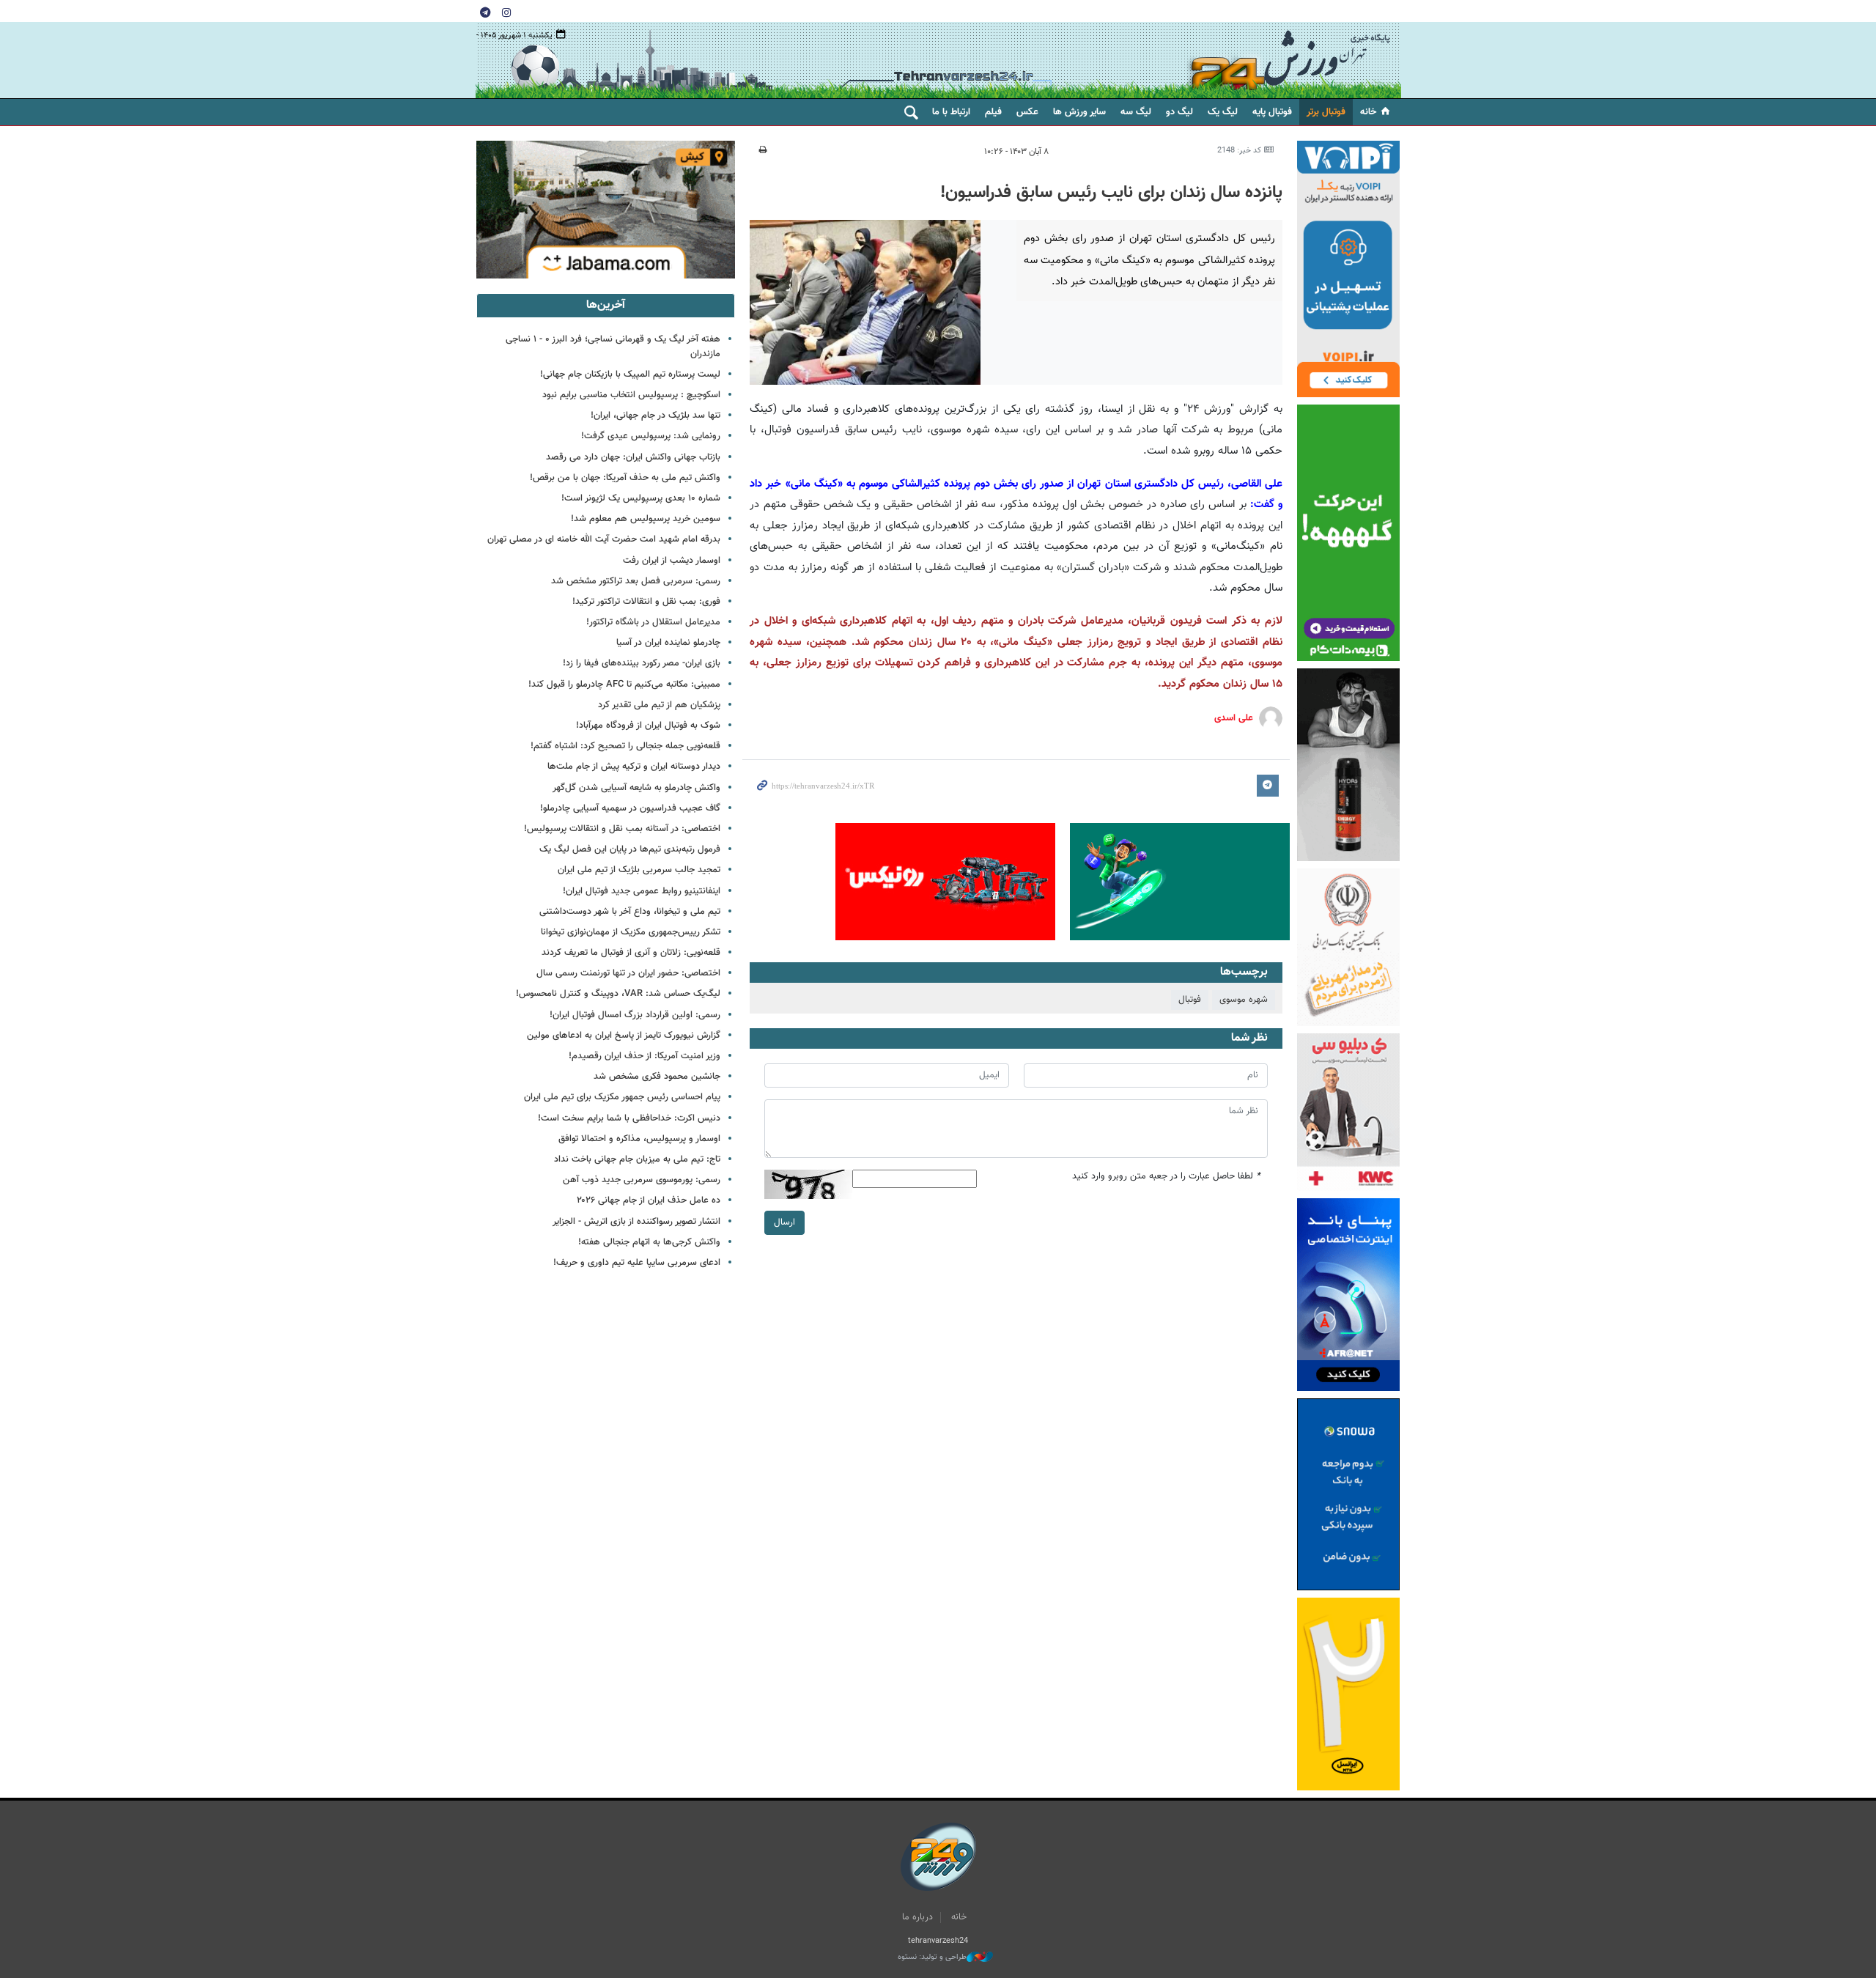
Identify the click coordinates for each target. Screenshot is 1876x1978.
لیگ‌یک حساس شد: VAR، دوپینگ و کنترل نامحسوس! (618, 994)
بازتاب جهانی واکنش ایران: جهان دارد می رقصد (633, 457)
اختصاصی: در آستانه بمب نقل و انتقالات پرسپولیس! (622, 829)
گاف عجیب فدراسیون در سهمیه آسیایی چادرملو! (630, 808)
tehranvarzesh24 (1290, 60)
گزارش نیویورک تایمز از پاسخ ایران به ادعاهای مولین (624, 1036)
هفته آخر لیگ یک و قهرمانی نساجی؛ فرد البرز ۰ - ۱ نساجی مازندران (613, 346)
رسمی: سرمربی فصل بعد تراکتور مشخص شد (636, 581)
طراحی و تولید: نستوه (932, 1957)
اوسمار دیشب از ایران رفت (672, 561)
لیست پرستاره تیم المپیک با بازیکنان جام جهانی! (630, 374)
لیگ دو (1179, 112)
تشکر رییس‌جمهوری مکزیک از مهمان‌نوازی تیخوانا (631, 932)
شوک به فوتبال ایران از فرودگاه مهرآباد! (648, 726)
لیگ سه (1136, 112)
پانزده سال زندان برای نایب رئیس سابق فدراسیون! (1111, 193)
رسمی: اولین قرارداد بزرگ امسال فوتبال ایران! (635, 1015)
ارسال (784, 1222)
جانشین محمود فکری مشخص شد (657, 1077)
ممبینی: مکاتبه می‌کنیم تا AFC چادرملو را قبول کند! (624, 684)
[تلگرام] (485, 12)
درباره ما (917, 1917)
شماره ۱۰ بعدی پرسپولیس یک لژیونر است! (641, 498)
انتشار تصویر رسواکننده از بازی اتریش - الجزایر (636, 1222)
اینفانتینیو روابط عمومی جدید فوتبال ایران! (642, 891)
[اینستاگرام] (506, 12)
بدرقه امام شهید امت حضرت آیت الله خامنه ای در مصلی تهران (604, 539)
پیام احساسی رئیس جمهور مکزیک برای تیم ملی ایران (622, 1097)
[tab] (606, 306)
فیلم (993, 112)
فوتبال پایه (1272, 112)
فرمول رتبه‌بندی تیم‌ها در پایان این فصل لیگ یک (630, 849)
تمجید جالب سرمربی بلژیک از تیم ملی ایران (639, 870)
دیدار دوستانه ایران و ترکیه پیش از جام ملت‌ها (634, 767)
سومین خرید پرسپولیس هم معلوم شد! (646, 519)
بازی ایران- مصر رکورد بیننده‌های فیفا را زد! (642, 663)
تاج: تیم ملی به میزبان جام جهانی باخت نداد (637, 1159)
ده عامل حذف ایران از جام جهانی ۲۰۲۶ (649, 1200)
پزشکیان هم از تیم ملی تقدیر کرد (659, 705)
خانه (1368, 112)
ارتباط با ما (951, 112)
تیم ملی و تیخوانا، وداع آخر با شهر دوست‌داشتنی (630, 912)
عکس (1027, 112)
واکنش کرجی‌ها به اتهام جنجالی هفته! (649, 1242)
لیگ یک (1223, 112)
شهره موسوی (1244, 1000)
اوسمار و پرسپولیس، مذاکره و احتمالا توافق (639, 1139)
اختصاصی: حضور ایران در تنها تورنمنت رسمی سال (628, 973)
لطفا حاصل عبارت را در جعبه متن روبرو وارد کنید (1166, 1177)
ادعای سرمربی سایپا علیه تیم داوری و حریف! (637, 1263)
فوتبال (1190, 1000)
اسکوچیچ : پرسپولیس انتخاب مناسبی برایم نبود (631, 395)
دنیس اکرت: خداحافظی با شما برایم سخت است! (629, 1118)
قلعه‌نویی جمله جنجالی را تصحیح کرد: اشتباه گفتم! (625, 746)
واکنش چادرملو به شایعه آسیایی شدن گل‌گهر (636, 788)
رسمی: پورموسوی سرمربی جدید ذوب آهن (642, 1180)
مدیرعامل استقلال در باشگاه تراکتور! (653, 622)
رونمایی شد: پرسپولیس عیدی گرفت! (651, 436)
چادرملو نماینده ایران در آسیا (668, 643)
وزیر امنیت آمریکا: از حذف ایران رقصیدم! (645, 1056)
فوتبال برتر (1326, 112)
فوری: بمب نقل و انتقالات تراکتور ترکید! (646, 602)
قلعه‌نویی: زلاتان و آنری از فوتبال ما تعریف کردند (631, 953)
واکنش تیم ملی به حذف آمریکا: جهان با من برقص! (625, 478)
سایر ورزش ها (1079, 112)
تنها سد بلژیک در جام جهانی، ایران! (656, 416)
